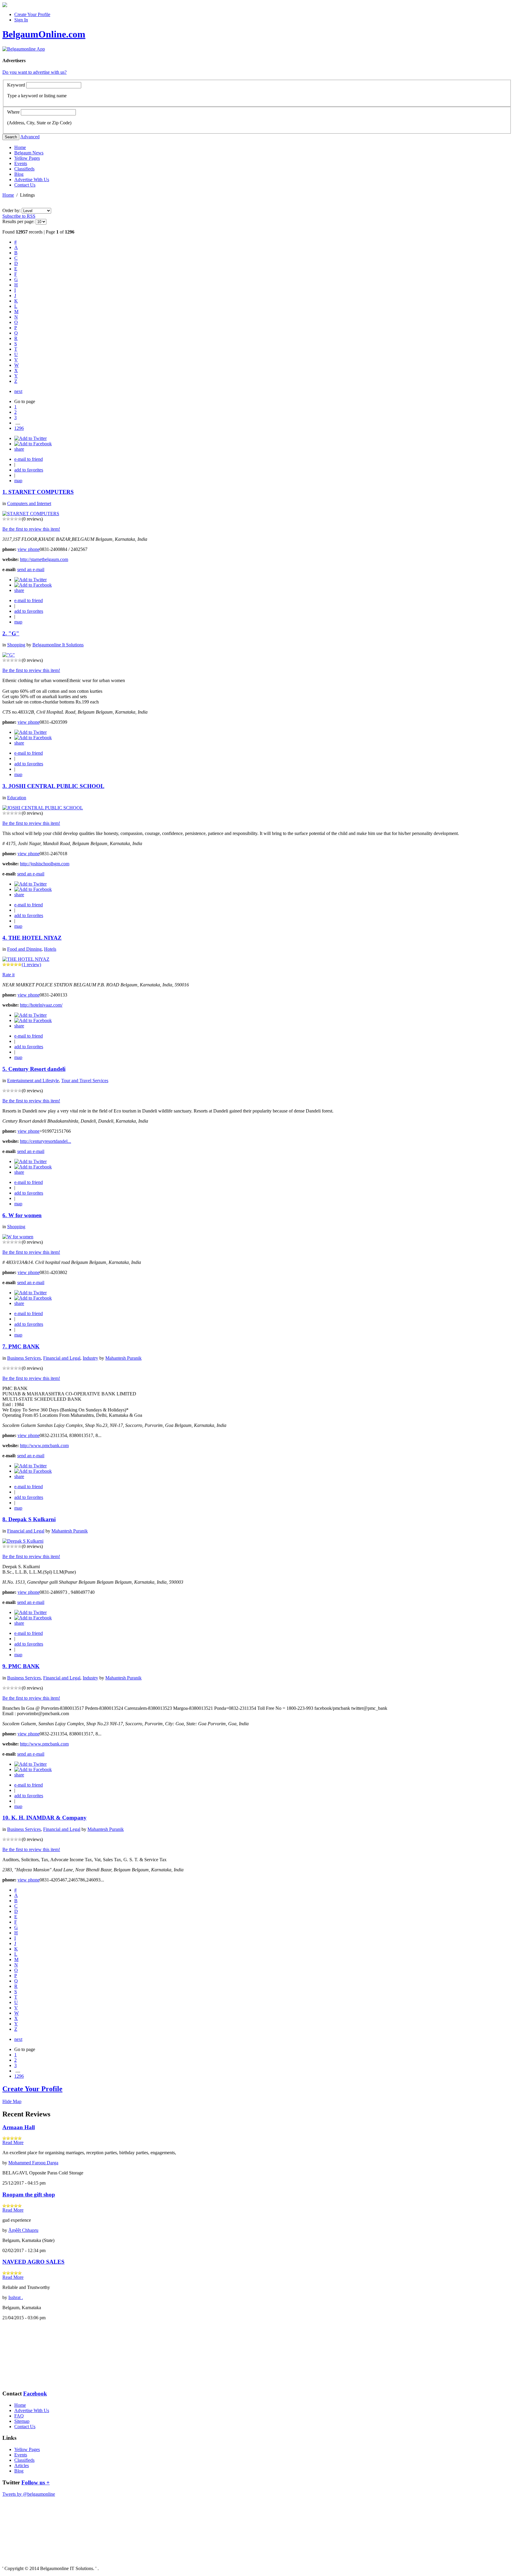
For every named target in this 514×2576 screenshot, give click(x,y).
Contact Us (25, 185)
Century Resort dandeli (37, 1069)
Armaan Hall (19, 2127)
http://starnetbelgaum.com (44, 559)
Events (21, 163)
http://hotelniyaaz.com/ (41, 1005)
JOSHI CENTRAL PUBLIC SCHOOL (56, 786)
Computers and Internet (29, 503)
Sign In (21, 20)
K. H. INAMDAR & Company (49, 1818)
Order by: (12, 210)
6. (5, 1215)
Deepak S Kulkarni (32, 1519)
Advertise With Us (32, 180)
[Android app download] (5, 6)
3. (5, 786)
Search (11, 137)
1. (5, 492)
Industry (90, 1358)
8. (5, 1519)
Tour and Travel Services (85, 1081)
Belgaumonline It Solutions (58, 645)
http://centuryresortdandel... (46, 1141)
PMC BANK (24, 1346)
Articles (22, 2465)
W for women (25, 1215)
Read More (13, 2142)
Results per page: (18, 221)
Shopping (16, 645)
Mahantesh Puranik (123, 1358)
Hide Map (12, 2101)
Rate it (8, 975)
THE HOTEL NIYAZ (35, 938)
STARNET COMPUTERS (41, 492)
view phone (29, 549)
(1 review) (31, 965)
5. (5, 1069)
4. (5, 938)
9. (5, 1666)
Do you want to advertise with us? (35, 72)
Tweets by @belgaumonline (29, 2494)
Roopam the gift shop (29, 2195)
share (19, 449)
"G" (14, 633)
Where (13, 112)
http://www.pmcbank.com (44, 1446)
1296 (19, 428)
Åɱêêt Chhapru (23, 2230)
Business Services (24, 1358)
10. (7, 1818)
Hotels (50, 949)
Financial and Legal (62, 1358)
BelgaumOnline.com (44, 34)
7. (5, 1346)
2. (5, 633)
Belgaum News (29, 153)
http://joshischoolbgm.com (45, 864)
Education (17, 798)
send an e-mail (31, 569)
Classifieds (24, 169)
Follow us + (36, 2482)
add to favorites (29, 470)
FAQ (19, 2416)
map (18, 481)
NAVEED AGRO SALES (33, 2262)
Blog (19, 174)
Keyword (16, 85)
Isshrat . (16, 2297)
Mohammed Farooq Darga (33, 2163)
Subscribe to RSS (19, 216)
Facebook (35, 2394)
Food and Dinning (24, 949)
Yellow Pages (27, 158)
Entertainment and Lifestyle (33, 1081)
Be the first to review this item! (31, 529)
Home (20, 147)
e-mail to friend (29, 459)
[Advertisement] (32, 2355)
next (18, 391)
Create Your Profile (32, 14)
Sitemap (22, 2421)
